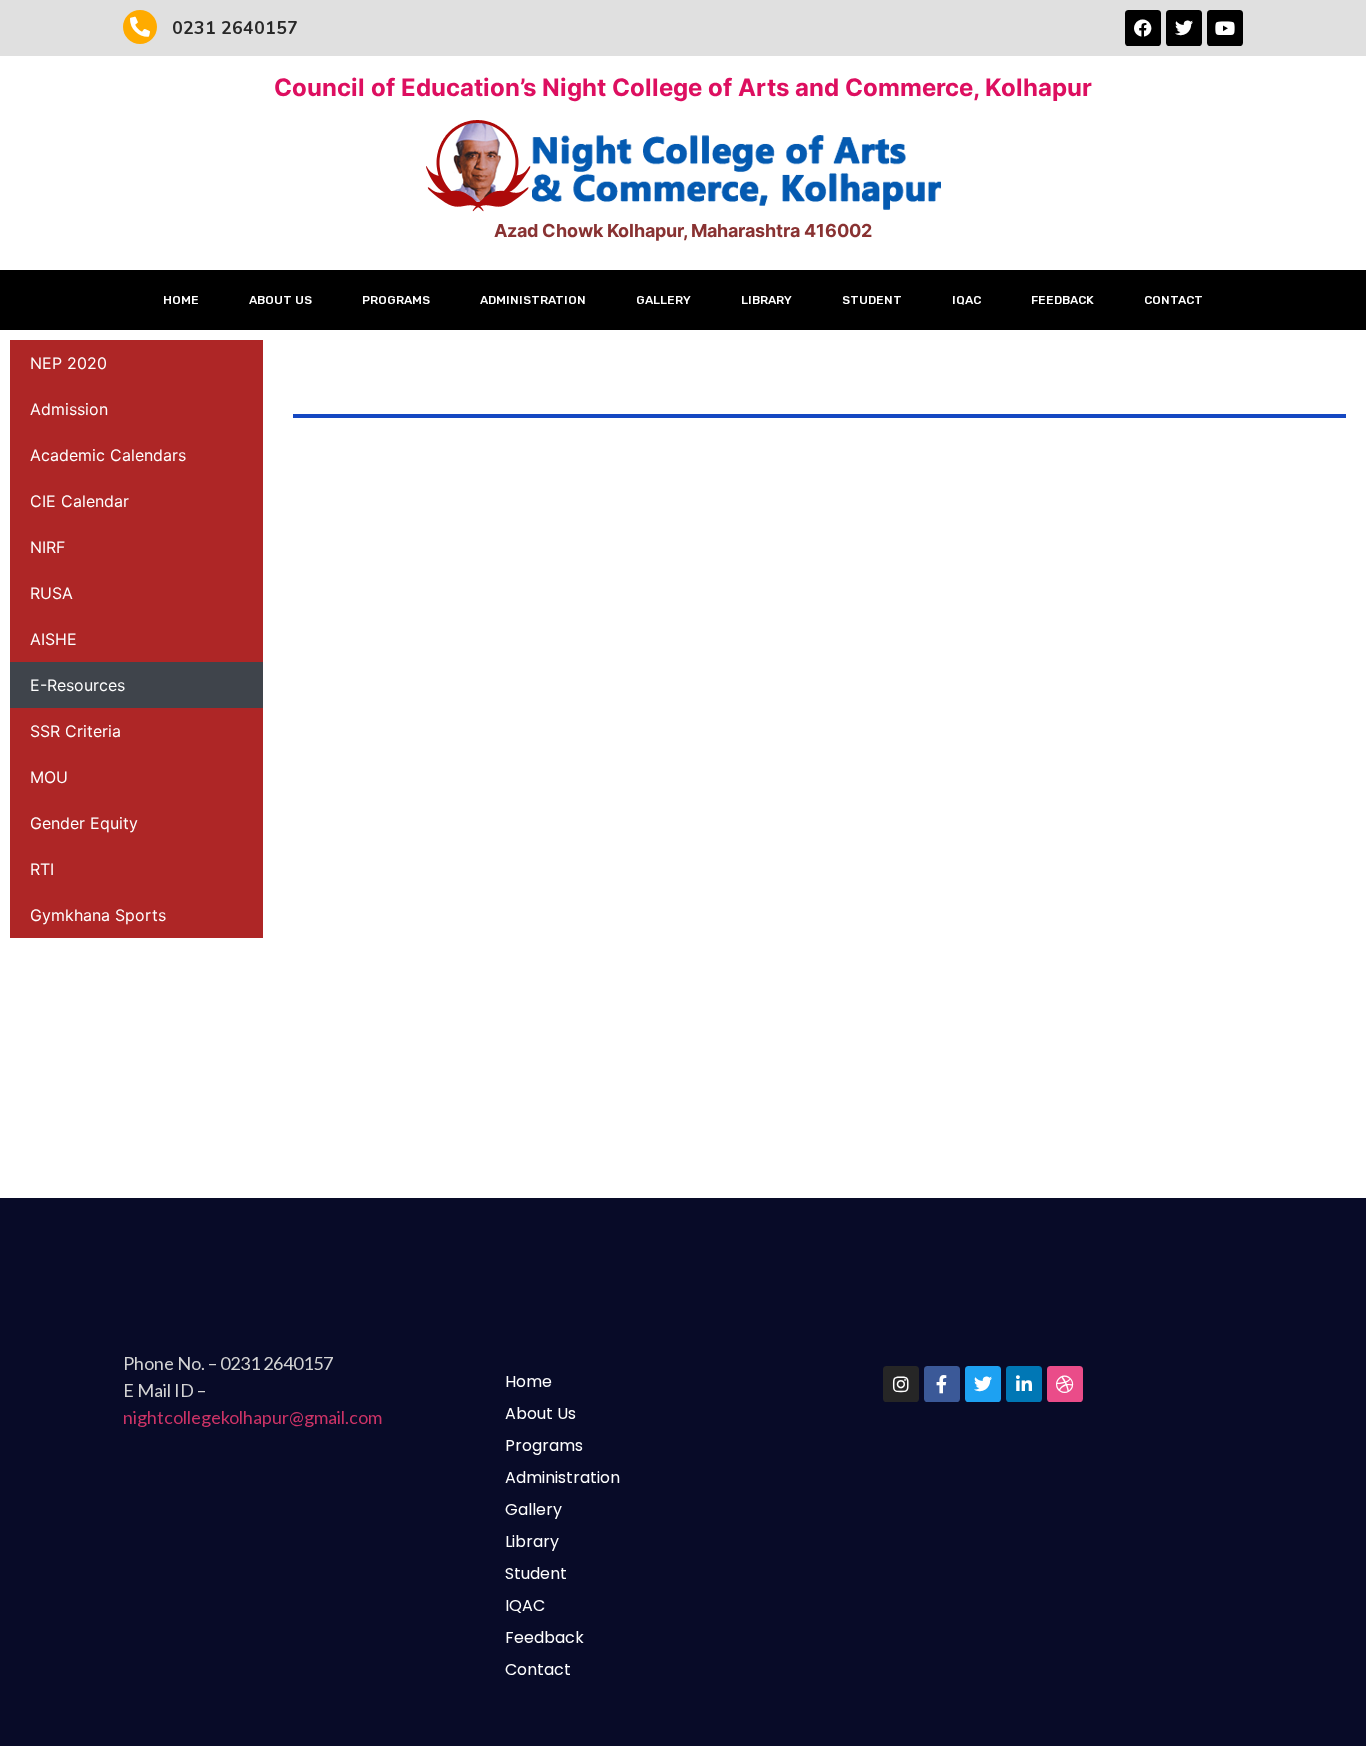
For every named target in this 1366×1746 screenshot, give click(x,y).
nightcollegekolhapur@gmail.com (252, 1417)
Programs (396, 300)
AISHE (53, 639)
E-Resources (77, 685)
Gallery (663, 300)
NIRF (47, 547)
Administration (533, 300)
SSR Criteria (75, 731)
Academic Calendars (108, 455)
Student (872, 300)
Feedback (1062, 300)
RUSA (51, 593)
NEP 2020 (68, 363)
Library (766, 300)
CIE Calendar (79, 501)
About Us (280, 300)
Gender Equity (84, 823)
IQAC (966, 300)
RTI (42, 869)
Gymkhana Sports (98, 915)
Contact (1173, 300)
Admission (69, 409)
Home (181, 300)
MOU (49, 777)
